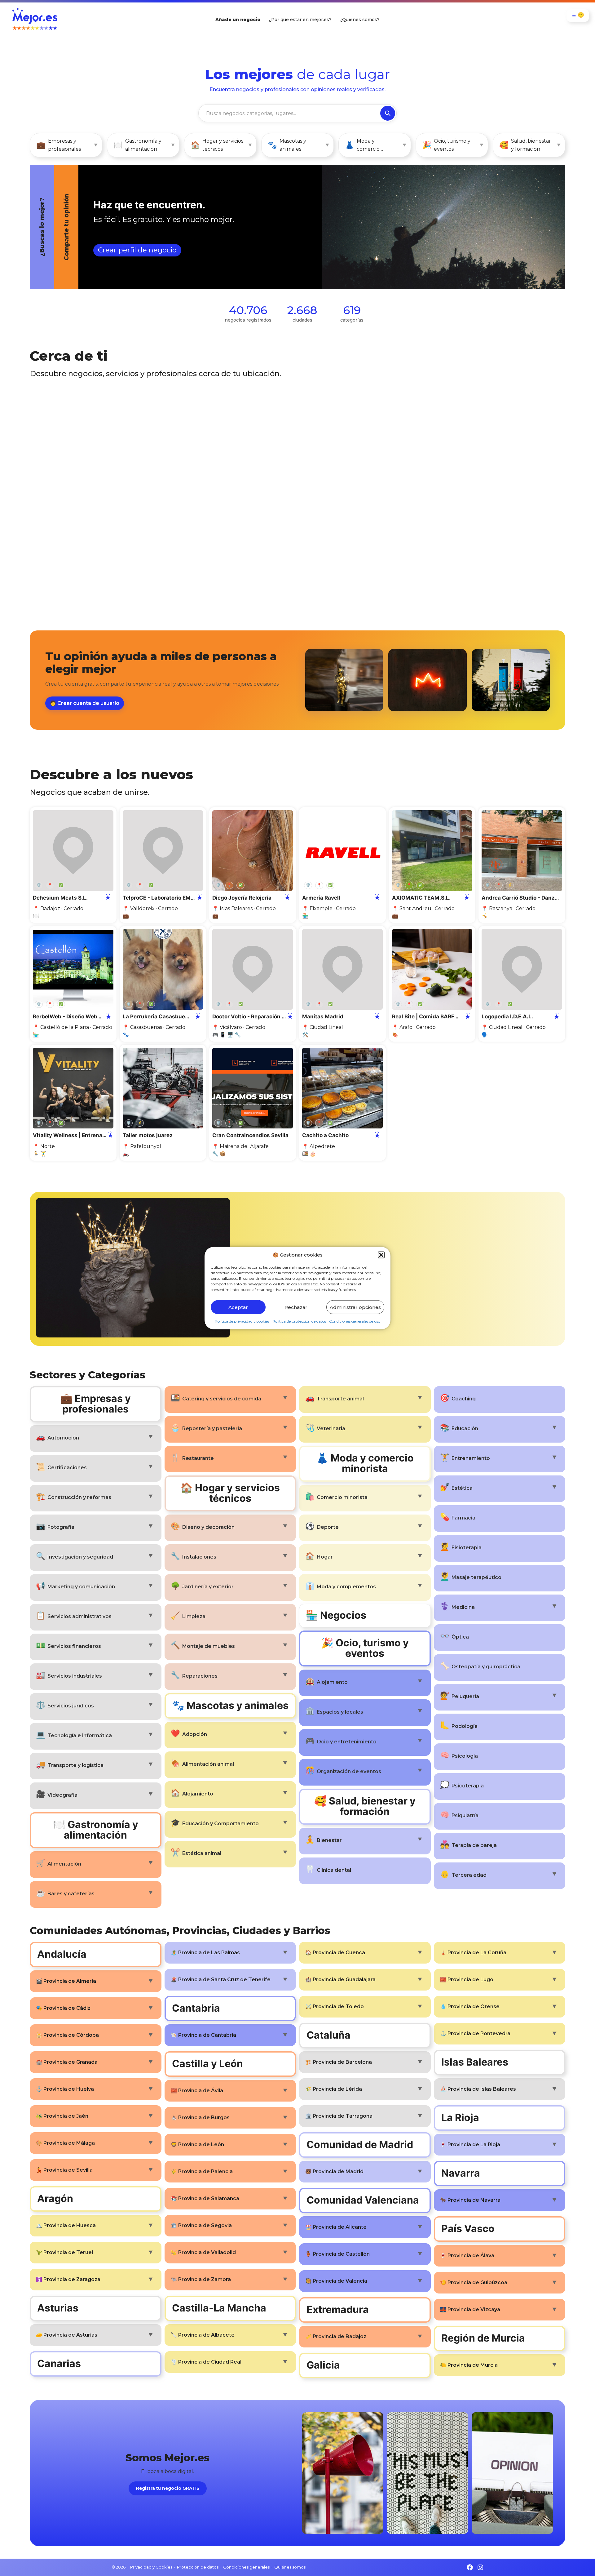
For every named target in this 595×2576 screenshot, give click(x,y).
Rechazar (296, 1307)
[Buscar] (388, 113)
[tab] (273, 227)
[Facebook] (470, 2567)
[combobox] (289, 113)
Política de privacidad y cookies (242, 1321)
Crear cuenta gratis (536, 274)
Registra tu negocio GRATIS (168, 2488)
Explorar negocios (80, 250)
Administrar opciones (355, 1307)
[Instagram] (480, 2567)
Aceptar (238, 1307)
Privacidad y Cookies (151, 2567)
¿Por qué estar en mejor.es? (300, 20)
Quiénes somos (290, 2567)
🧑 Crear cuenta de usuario (85, 703)
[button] (381, 1255)
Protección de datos (198, 2567)
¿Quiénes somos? (360, 20)
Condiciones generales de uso (355, 1321)
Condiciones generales (246, 2567)
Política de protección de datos (299, 1321)
